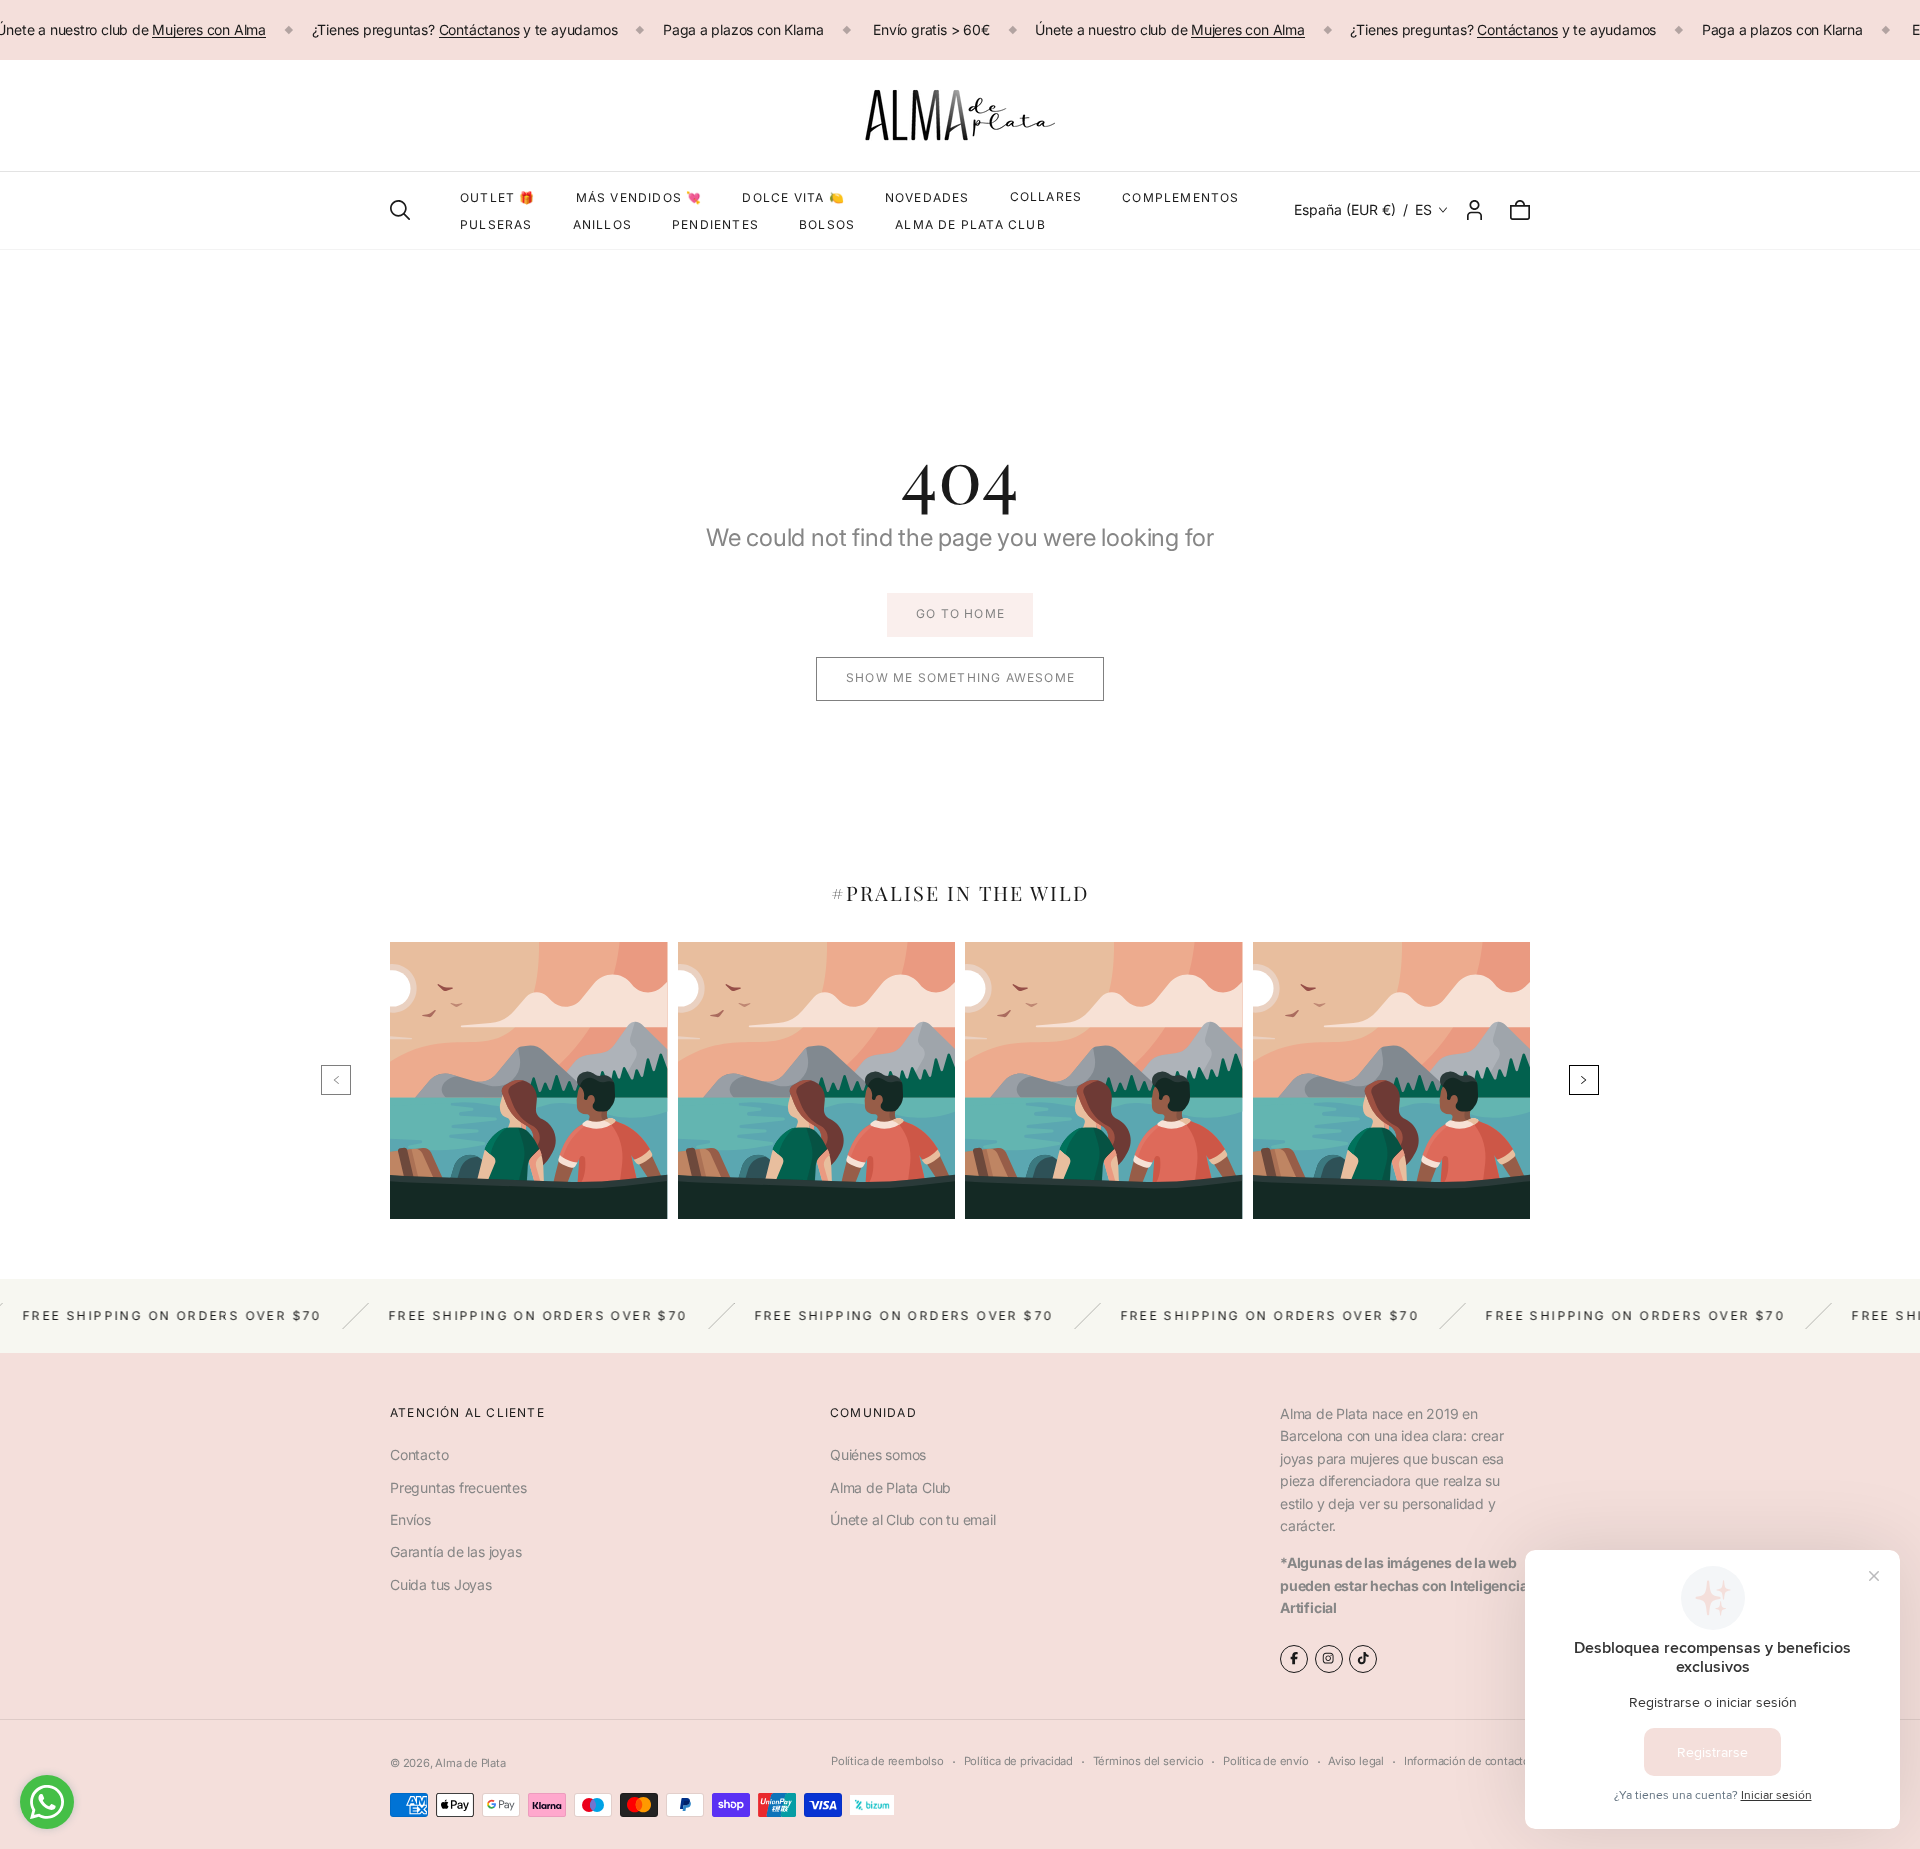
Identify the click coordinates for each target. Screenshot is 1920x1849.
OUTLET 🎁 (498, 197)
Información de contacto (1467, 1761)
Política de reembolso (887, 1761)
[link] (960, 615)
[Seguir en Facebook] (1294, 1659)
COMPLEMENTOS (1180, 197)
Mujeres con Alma (209, 29)
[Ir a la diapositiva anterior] (336, 1080)
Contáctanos (479, 29)
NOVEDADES (927, 197)
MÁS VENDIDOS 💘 (639, 197)
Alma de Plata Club (890, 1487)
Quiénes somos (878, 1454)
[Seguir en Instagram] (1329, 1659)
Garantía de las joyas (456, 1551)
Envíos (410, 1519)
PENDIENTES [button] (715, 224)
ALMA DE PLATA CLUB (970, 224)
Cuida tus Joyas (441, 1584)
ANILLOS (602, 224)
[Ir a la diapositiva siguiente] (1584, 1080)
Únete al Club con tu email (913, 1519)
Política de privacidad (1018, 1761)
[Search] (400, 210)
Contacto (419, 1454)
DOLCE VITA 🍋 (793, 197)
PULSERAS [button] (496, 224)
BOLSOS (827, 224)
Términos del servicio (1148, 1761)
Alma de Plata (470, 1763)
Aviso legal (1356, 1761)
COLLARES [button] (1046, 196)
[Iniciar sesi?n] (1474, 210)
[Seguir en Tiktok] (1363, 1659)
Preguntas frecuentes (458, 1487)
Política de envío (1265, 1761)
